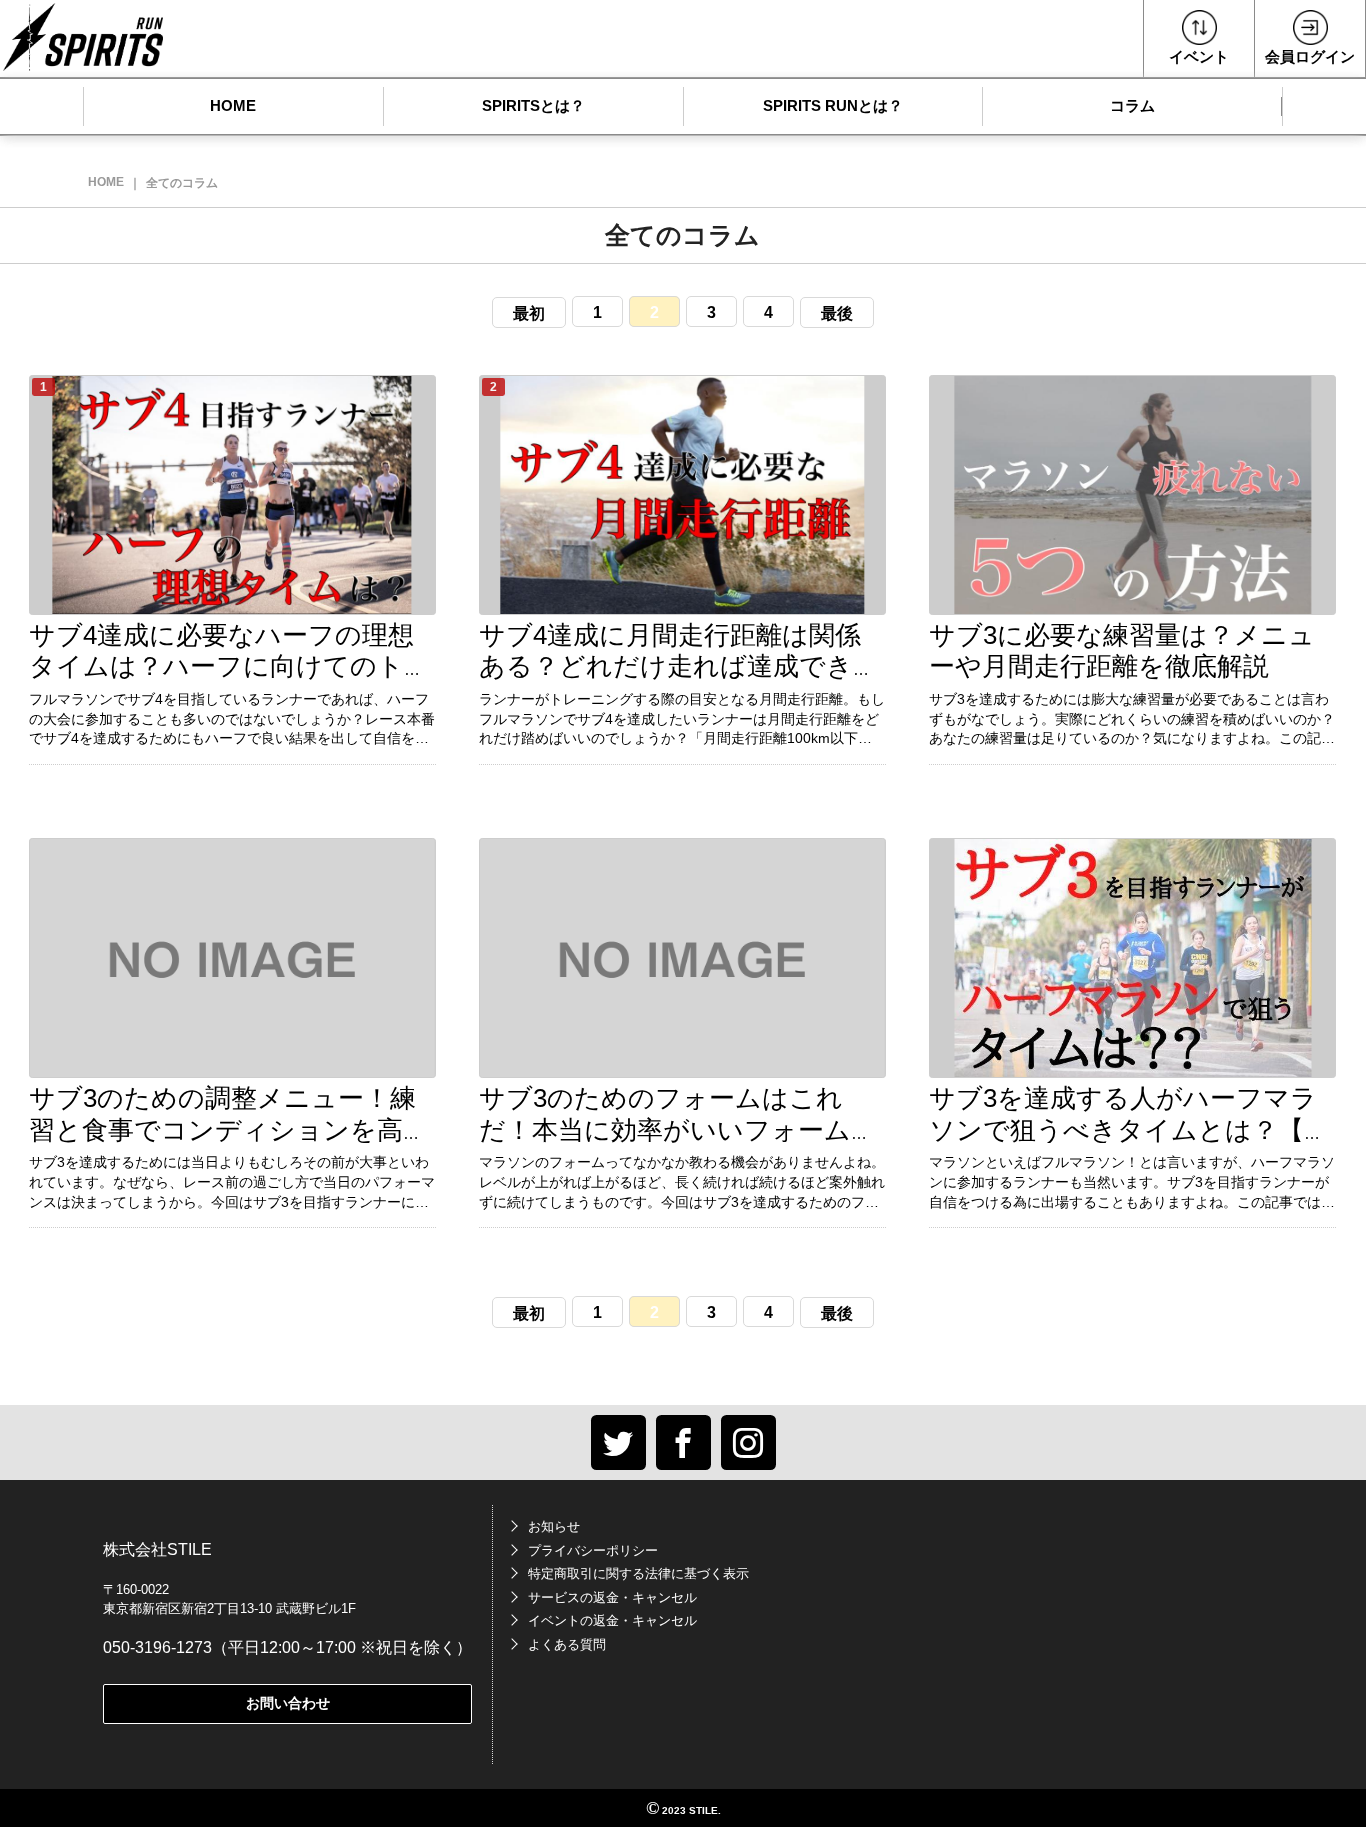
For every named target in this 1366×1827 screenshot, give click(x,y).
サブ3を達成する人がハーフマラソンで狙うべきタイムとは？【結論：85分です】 (1129, 1129)
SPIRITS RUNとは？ (833, 105)
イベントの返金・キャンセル (612, 1620)
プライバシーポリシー (593, 1550)
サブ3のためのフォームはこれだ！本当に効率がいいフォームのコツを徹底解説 (678, 1129)
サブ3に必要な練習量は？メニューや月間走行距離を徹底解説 (1122, 650)
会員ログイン (1310, 56)
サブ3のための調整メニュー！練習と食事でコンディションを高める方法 (229, 1129)
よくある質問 (567, 1644)
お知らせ (554, 1526)
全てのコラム (182, 183)
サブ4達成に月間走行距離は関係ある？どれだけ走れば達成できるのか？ (679, 666)
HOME (233, 105)
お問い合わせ (288, 1703)
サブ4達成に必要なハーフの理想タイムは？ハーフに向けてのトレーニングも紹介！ (230, 666)
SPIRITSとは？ (533, 105)
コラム (1132, 105)
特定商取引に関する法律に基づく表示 (638, 1573)
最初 (529, 313)
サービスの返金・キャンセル (612, 1597)
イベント (1199, 56)
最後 (837, 313)
